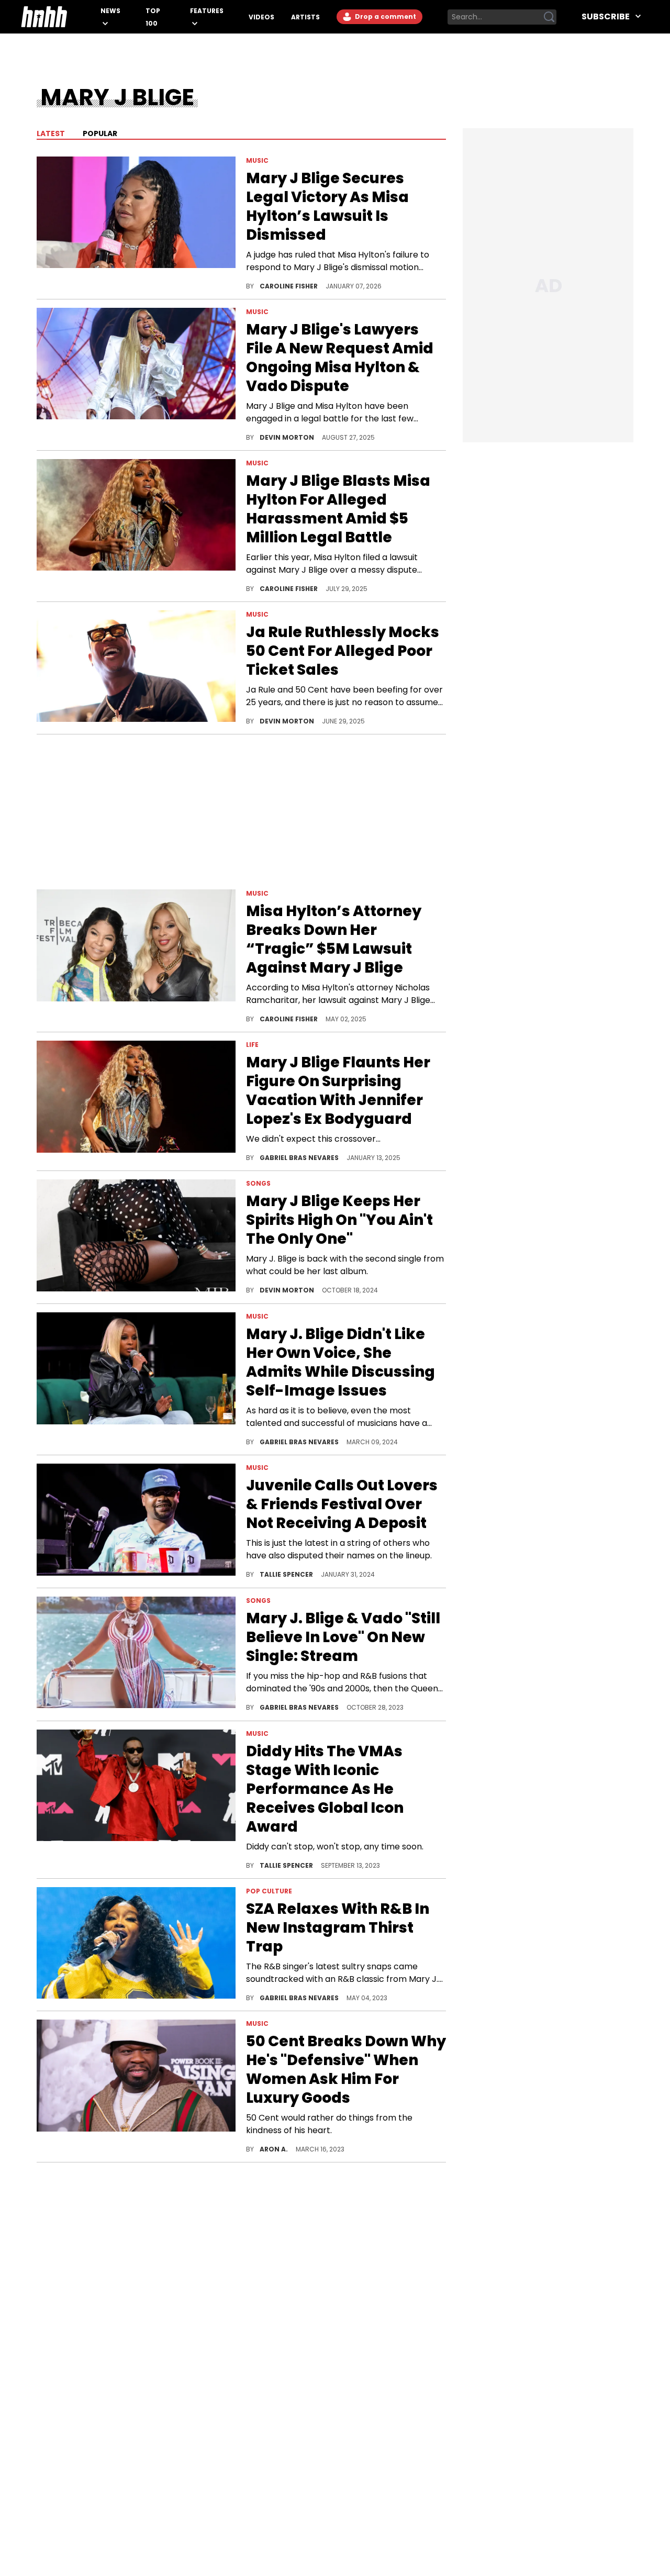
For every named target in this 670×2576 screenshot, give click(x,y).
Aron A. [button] (275, 2149)
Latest (51, 133)
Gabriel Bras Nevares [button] (300, 1158)
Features (207, 11)
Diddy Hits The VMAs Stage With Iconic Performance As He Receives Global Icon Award (325, 1789)
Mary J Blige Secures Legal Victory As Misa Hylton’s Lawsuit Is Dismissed (327, 207)
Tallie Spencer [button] (287, 1574)
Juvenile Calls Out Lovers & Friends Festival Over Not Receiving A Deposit (342, 1504)
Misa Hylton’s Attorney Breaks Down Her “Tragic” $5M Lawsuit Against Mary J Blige (334, 940)
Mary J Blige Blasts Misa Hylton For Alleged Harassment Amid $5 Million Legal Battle (338, 509)
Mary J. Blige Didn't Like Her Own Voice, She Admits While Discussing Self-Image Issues (340, 1363)
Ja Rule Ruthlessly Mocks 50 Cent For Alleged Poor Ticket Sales (343, 651)
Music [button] (257, 160)
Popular (99, 133)
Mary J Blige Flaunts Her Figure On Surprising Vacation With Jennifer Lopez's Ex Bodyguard (338, 1091)
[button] (136, 224)
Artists (305, 17)
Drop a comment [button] (385, 16)
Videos (261, 17)
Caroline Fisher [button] (289, 286)
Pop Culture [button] (269, 1891)
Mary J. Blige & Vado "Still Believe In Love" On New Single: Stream (343, 1637)
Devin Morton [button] (288, 437)
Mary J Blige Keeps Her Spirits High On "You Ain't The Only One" (339, 1220)
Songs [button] (258, 1183)
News (110, 11)
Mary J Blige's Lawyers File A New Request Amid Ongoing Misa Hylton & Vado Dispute (340, 358)
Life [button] (252, 1045)
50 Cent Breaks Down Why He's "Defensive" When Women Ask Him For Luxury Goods (346, 2070)
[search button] (549, 17)
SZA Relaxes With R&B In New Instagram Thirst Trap (338, 1928)
